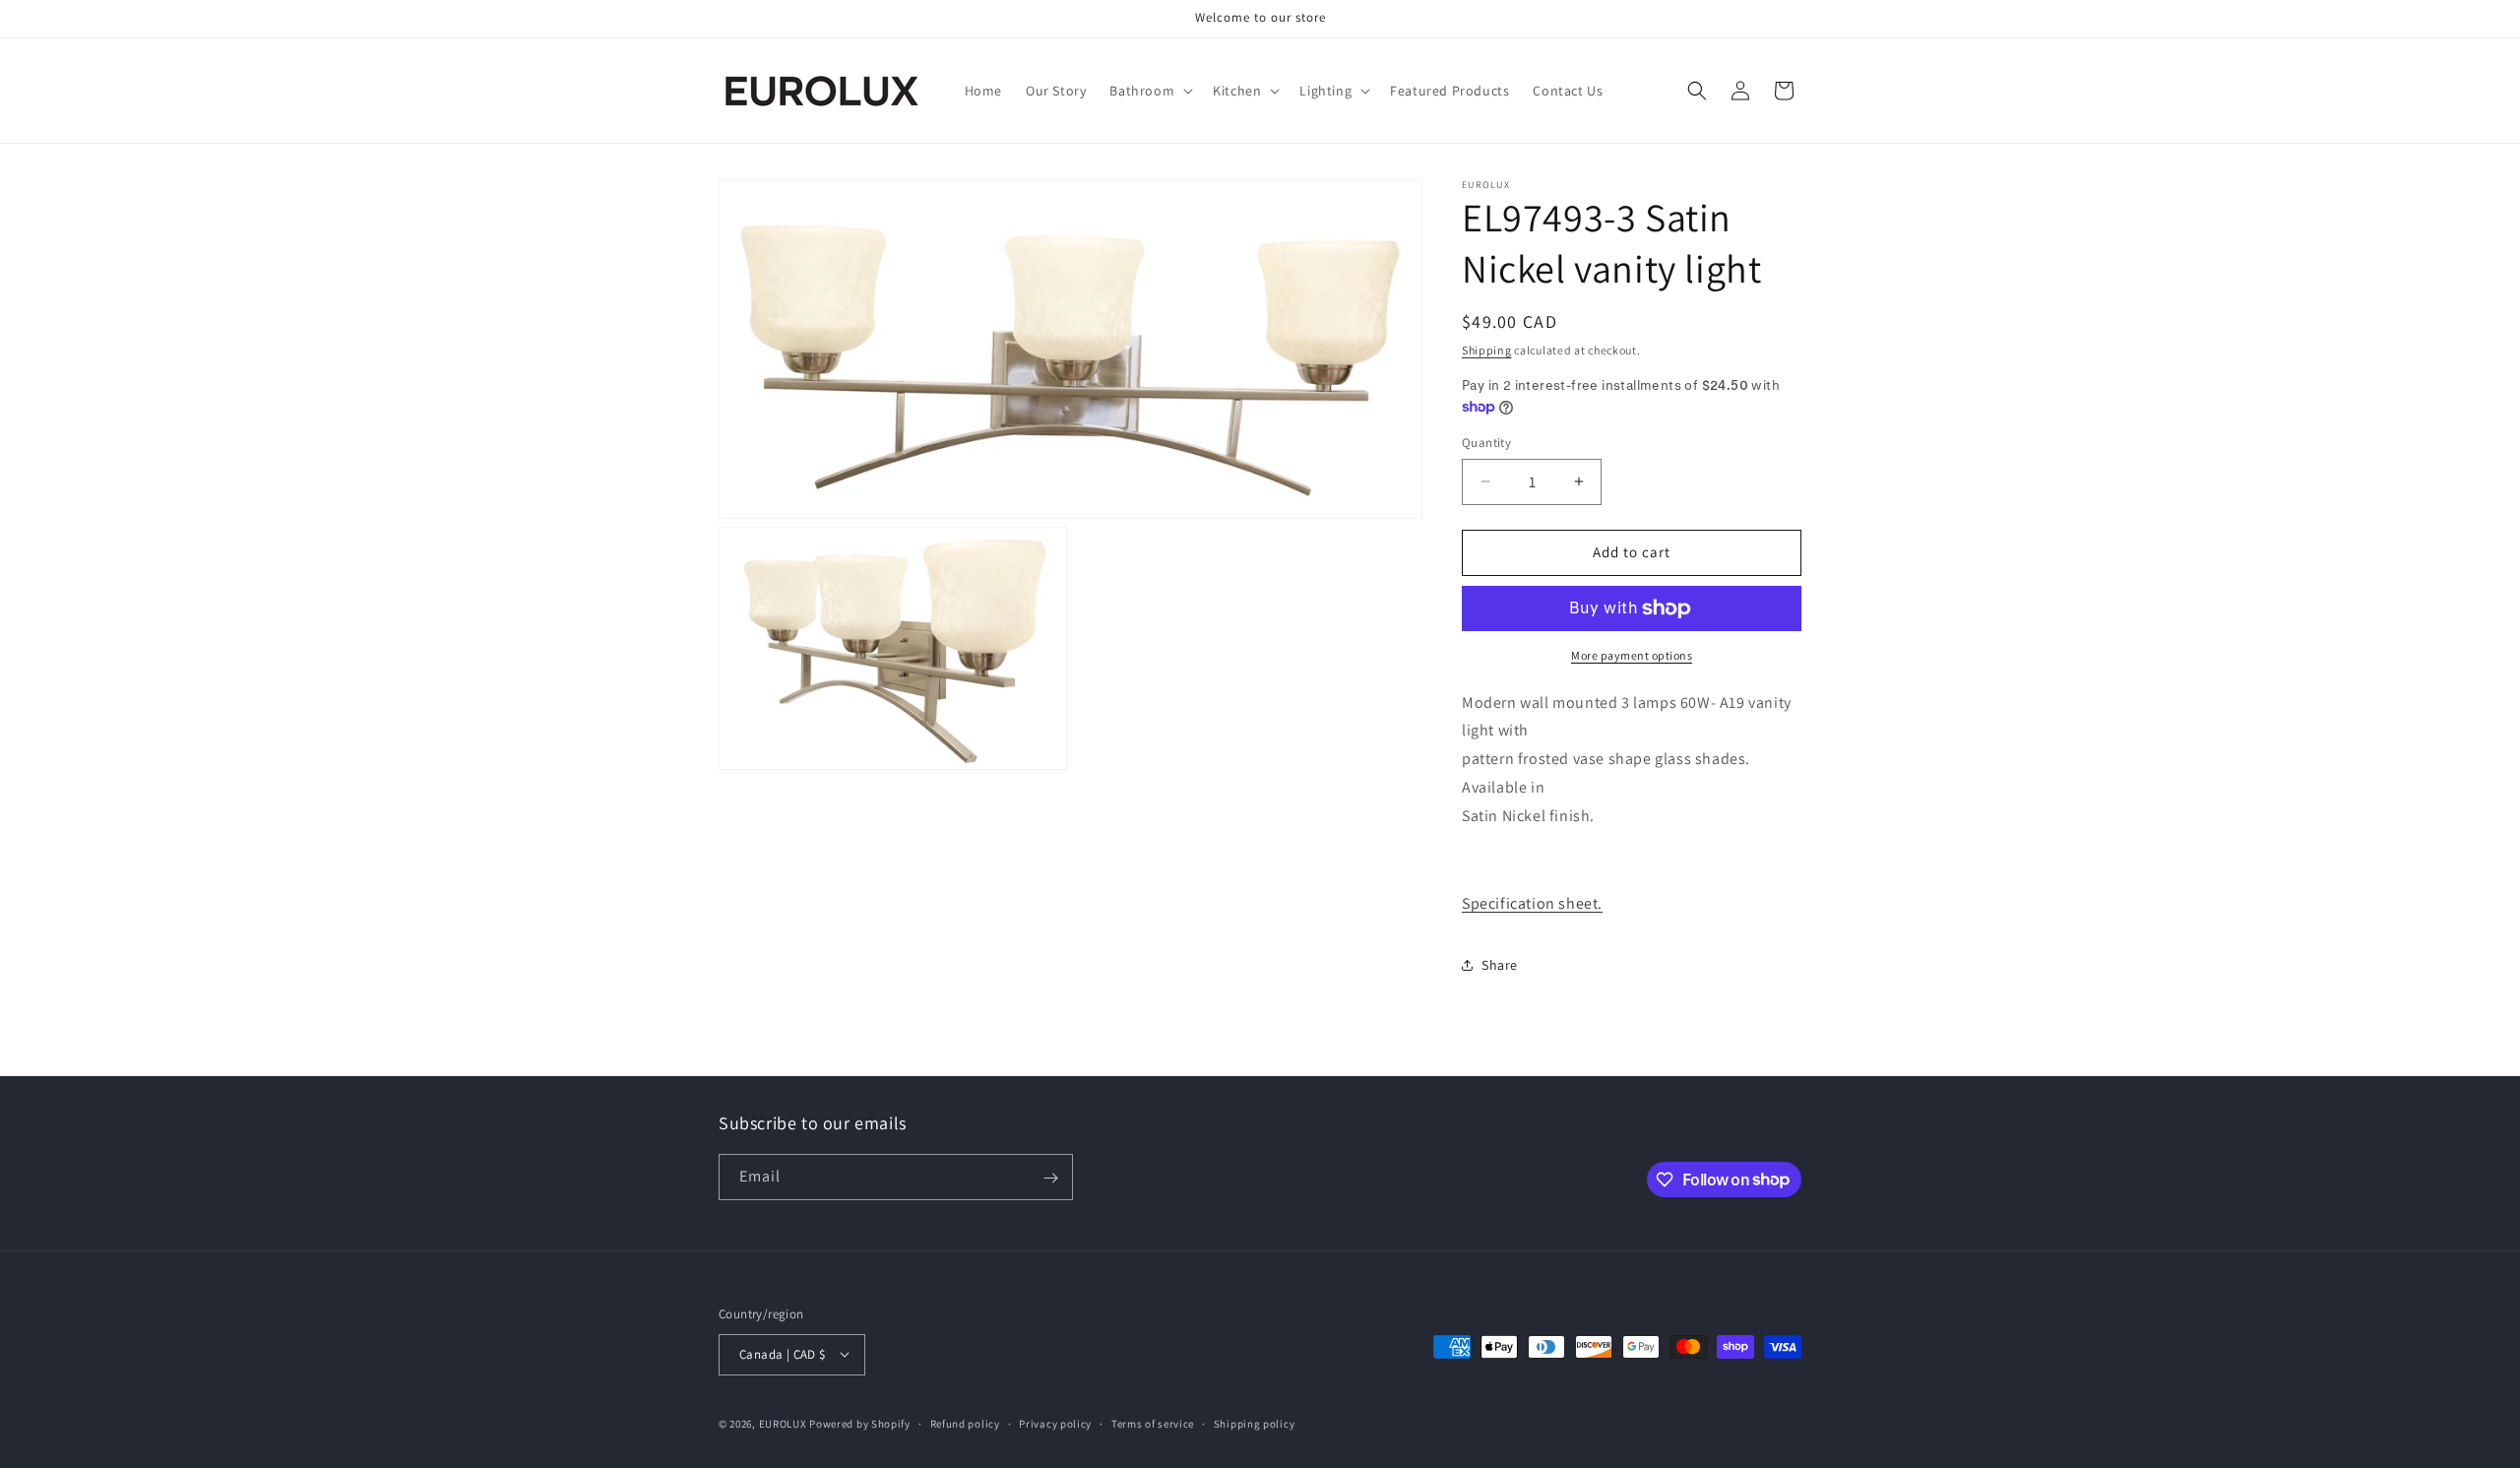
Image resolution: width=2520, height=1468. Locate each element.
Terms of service (1153, 1423)
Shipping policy (1255, 1423)
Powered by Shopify (860, 1423)
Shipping (1487, 350)
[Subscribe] (1050, 1178)
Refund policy (965, 1423)
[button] (1149, 91)
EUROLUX (783, 1423)
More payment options (1632, 655)
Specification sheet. (1532, 903)
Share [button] (1500, 965)
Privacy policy (1055, 1423)
